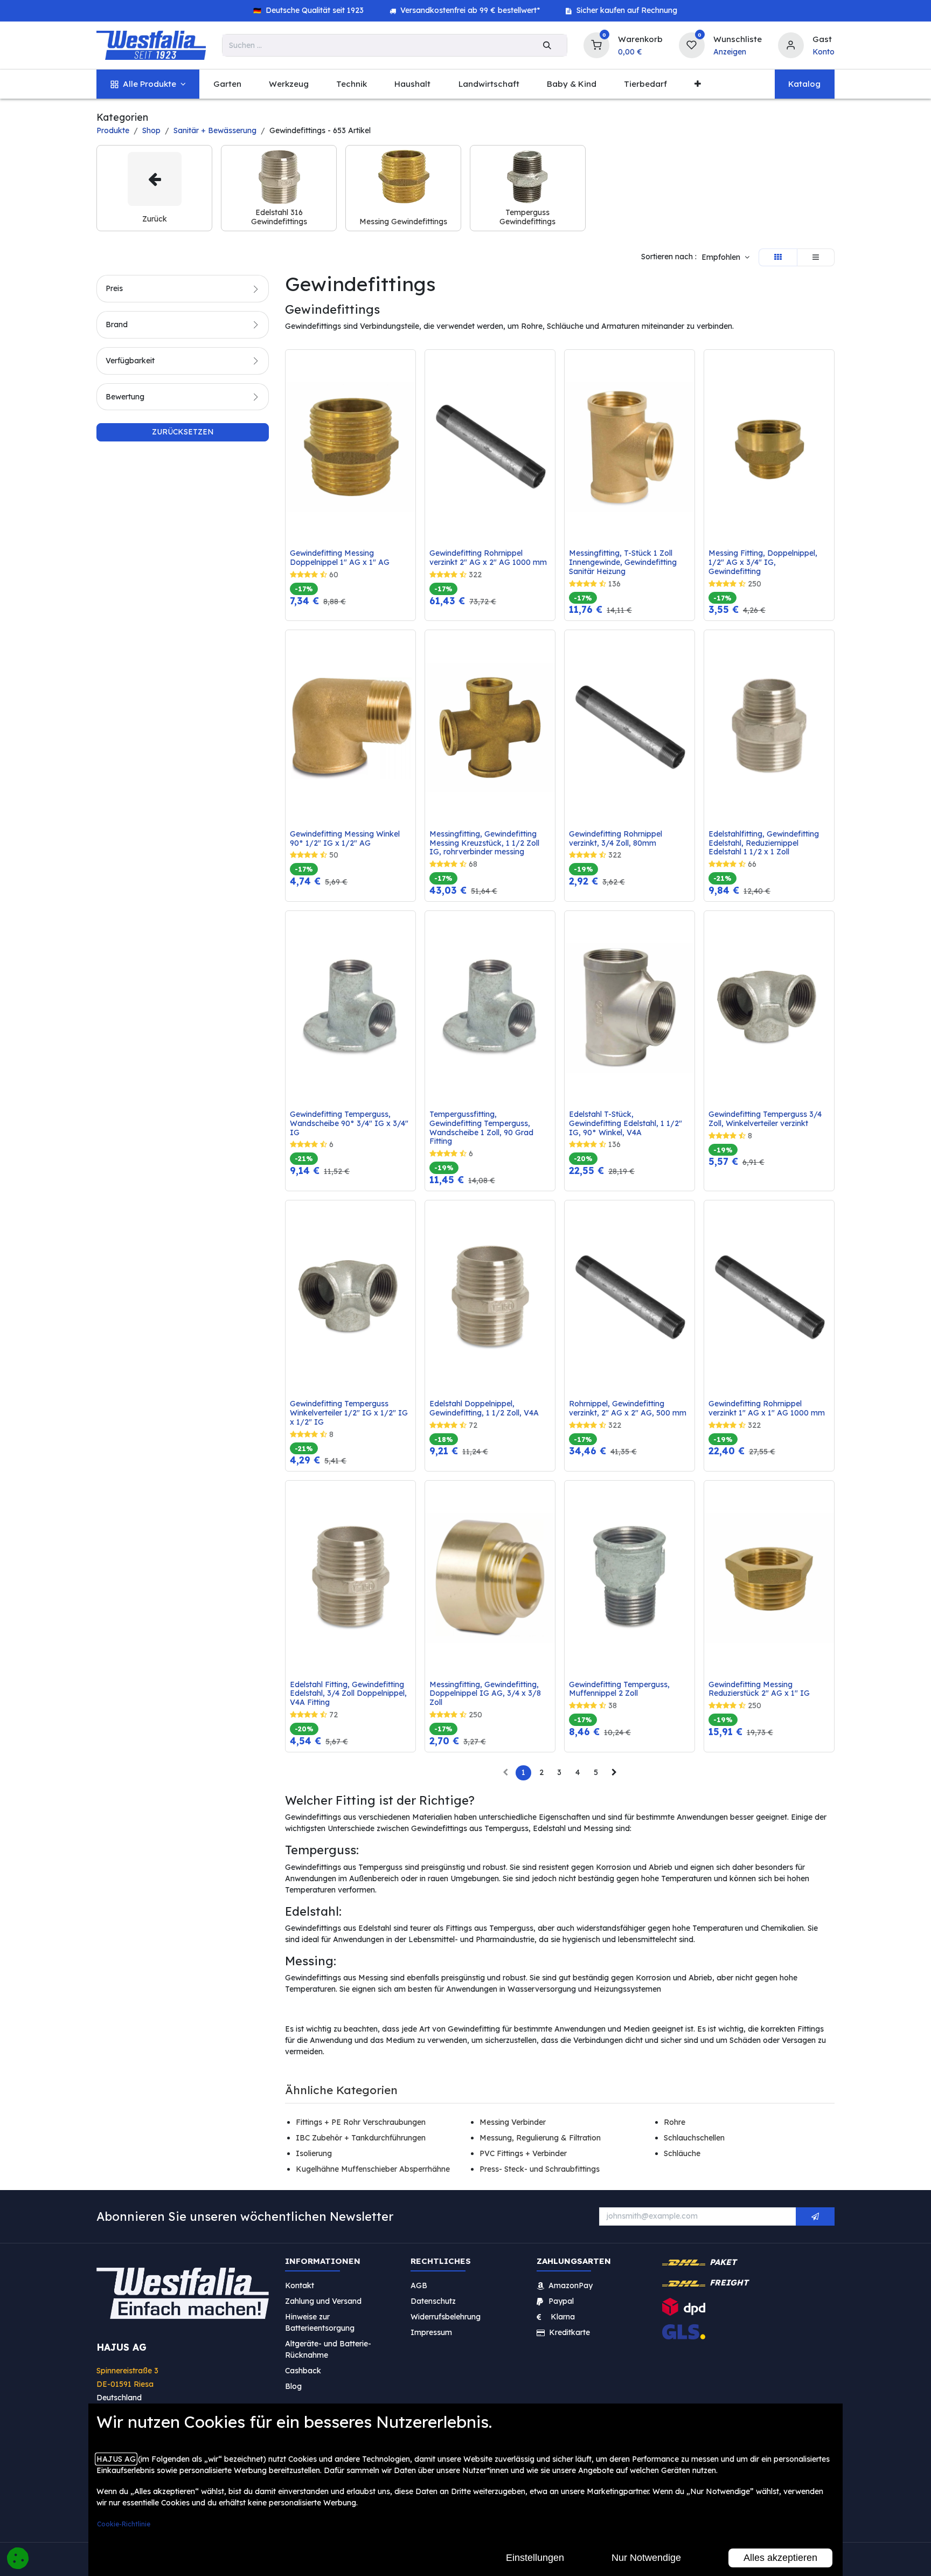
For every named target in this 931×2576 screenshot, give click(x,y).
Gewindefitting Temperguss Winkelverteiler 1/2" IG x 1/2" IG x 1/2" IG (350, 1413)
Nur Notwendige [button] (646, 2558)
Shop (151, 130)
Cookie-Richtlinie (124, 2524)
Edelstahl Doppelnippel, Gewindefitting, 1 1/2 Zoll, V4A (484, 1408)
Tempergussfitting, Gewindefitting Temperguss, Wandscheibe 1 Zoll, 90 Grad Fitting (482, 1128)
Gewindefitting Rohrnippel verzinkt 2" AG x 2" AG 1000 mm (488, 558)
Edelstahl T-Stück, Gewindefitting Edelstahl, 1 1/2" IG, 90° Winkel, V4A (627, 1123)
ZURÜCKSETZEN (183, 432)
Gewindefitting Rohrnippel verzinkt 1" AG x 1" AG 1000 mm (767, 1408)
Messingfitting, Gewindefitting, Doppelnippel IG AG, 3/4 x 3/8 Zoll (486, 1694)
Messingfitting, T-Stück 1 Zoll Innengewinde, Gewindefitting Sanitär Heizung (624, 562)
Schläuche (682, 2153)
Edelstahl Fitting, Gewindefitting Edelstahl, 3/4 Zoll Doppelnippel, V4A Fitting (349, 1694)
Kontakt (300, 2285)
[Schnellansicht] (410, 366)
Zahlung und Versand (323, 2301)
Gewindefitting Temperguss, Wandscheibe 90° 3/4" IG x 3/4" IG (350, 1123)
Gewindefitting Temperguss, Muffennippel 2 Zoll (620, 1689)
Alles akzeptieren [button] (780, 2558)
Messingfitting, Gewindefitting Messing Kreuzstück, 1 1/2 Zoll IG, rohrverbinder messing (485, 843)
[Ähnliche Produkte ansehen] (410, 415)
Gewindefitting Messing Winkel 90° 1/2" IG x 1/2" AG (346, 839)
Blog (293, 2386)
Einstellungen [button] (535, 2558)
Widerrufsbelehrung (447, 2316)
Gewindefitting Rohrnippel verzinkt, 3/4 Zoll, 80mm (617, 839)
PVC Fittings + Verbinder (523, 2153)
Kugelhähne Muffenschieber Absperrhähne (373, 2169)
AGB (419, 2285)
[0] (596, 44)
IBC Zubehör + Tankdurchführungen (361, 2138)
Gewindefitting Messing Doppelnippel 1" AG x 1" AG (340, 558)
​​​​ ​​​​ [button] (815, 2216)
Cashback (303, 2370)
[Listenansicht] (816, 258)
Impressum (431, 2332)
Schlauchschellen (694, 2138)
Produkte (113, 130)
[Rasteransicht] (778, 258)
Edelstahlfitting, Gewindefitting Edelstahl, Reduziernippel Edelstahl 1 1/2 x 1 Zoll (765, 843)
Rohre (675, 2122)
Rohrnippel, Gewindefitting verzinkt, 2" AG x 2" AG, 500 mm (628, 1408)
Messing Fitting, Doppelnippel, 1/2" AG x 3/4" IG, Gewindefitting (764, 562)
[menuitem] (148, 84)
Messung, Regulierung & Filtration (540, 2138)
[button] (725, 258)
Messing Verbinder (513, 2122)
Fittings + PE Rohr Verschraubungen (361, 2122)
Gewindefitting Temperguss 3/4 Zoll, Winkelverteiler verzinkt (766, 1119)
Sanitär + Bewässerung (215, 130)
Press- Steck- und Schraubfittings (540, 2169)
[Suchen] (547, 45)
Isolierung (314, 2153)
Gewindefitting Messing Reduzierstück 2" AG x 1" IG (759, 1689)
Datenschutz (433, 2301)
